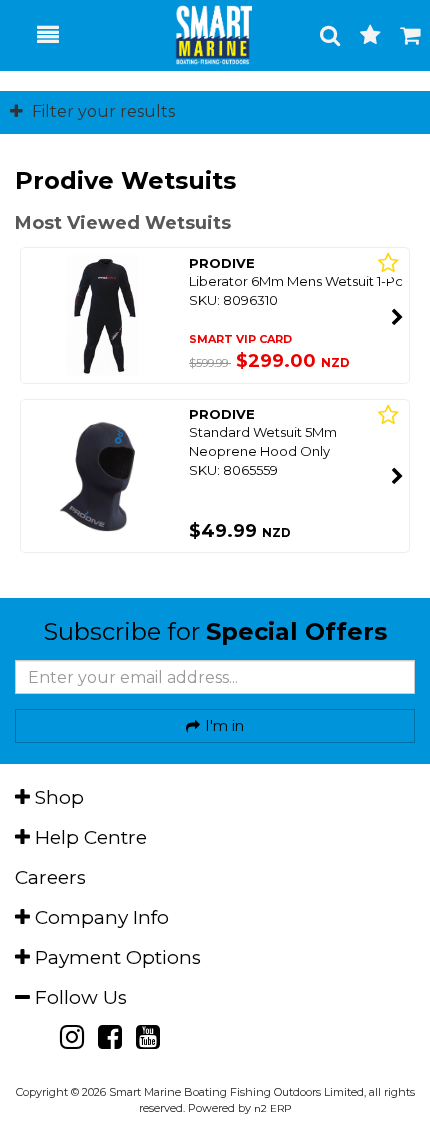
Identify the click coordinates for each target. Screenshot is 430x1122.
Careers (50, 877)
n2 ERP (272, 1108)
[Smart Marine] (203, 35)
